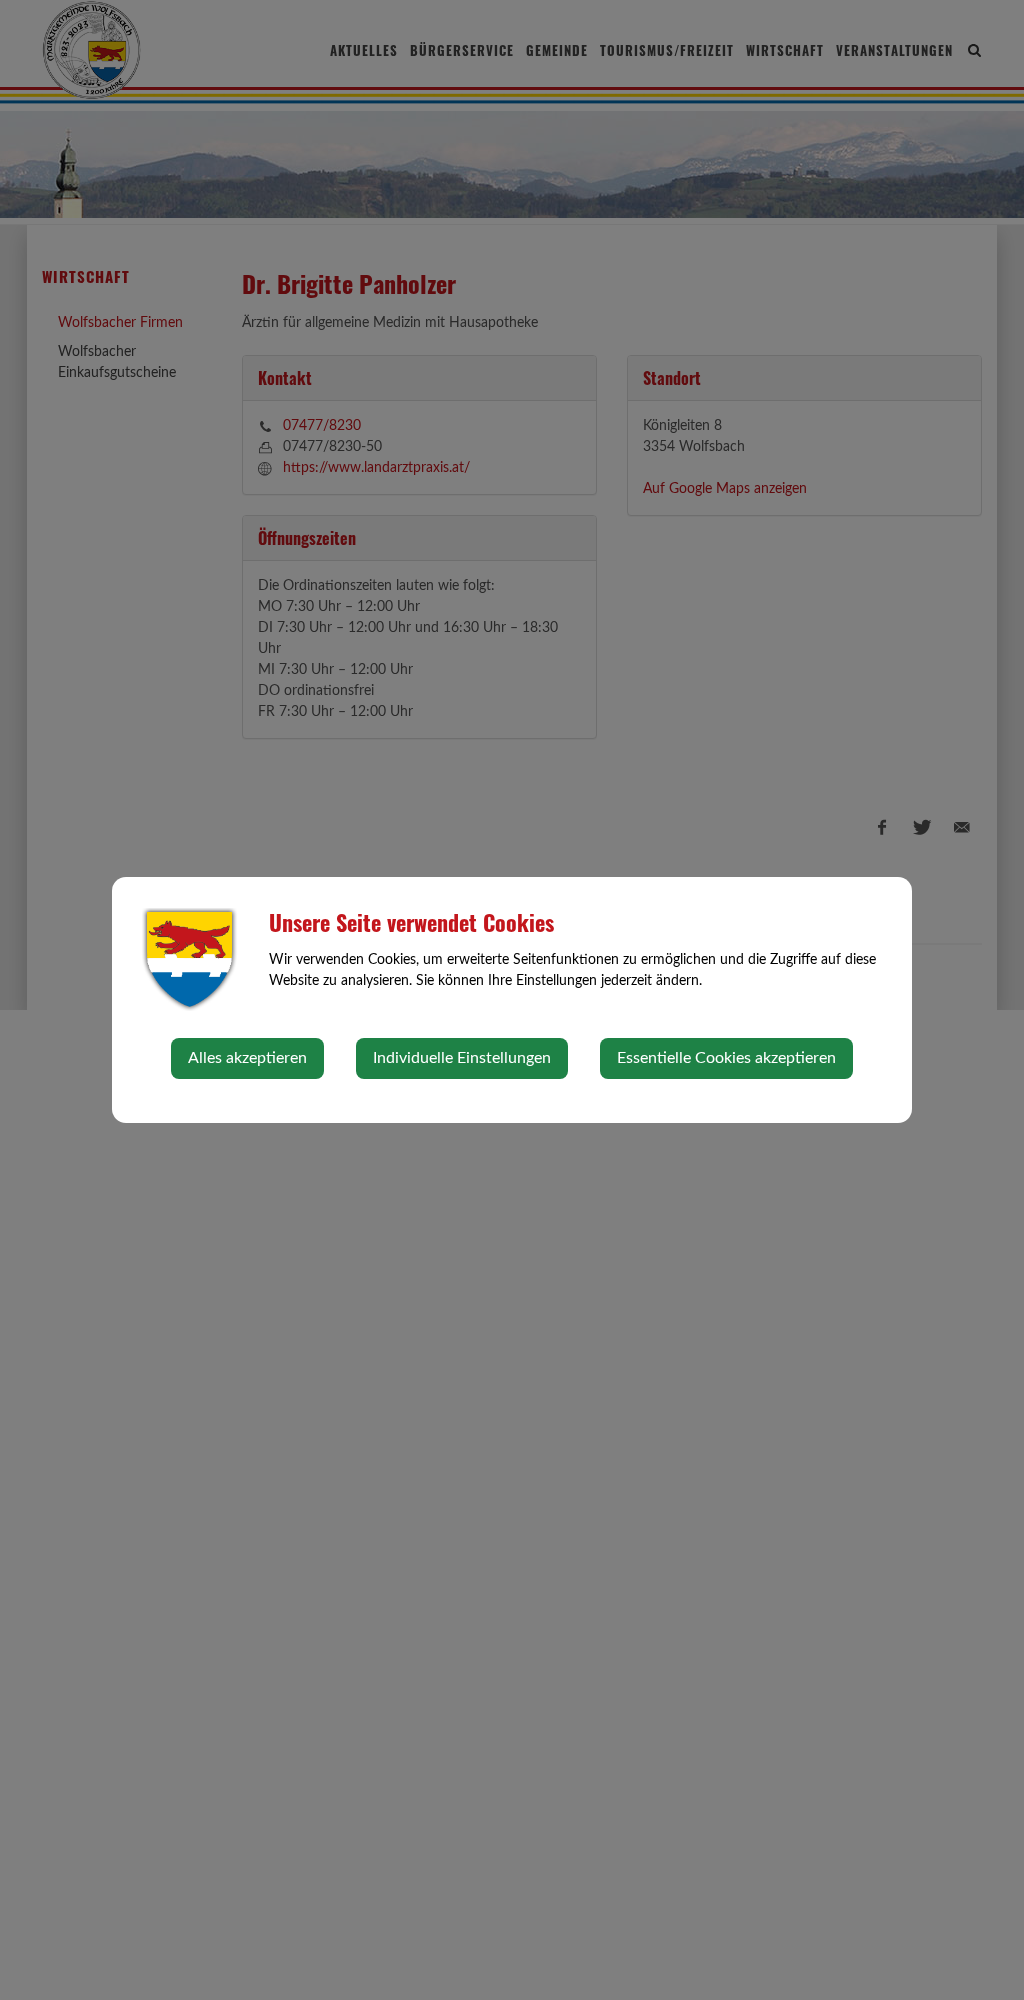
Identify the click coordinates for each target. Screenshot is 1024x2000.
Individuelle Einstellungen (462, 1058)
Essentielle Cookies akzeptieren (726, 1058)
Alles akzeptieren (247, 1058)
